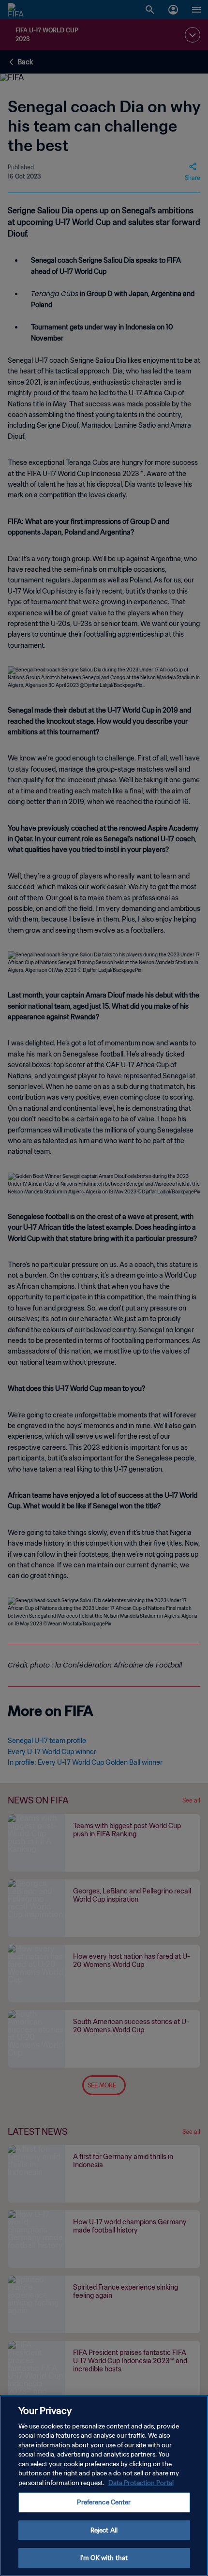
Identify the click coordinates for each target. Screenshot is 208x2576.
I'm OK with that (104, 2558)
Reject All (104, 2530)
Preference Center (104, 2502)
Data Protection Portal (141, 2483)
